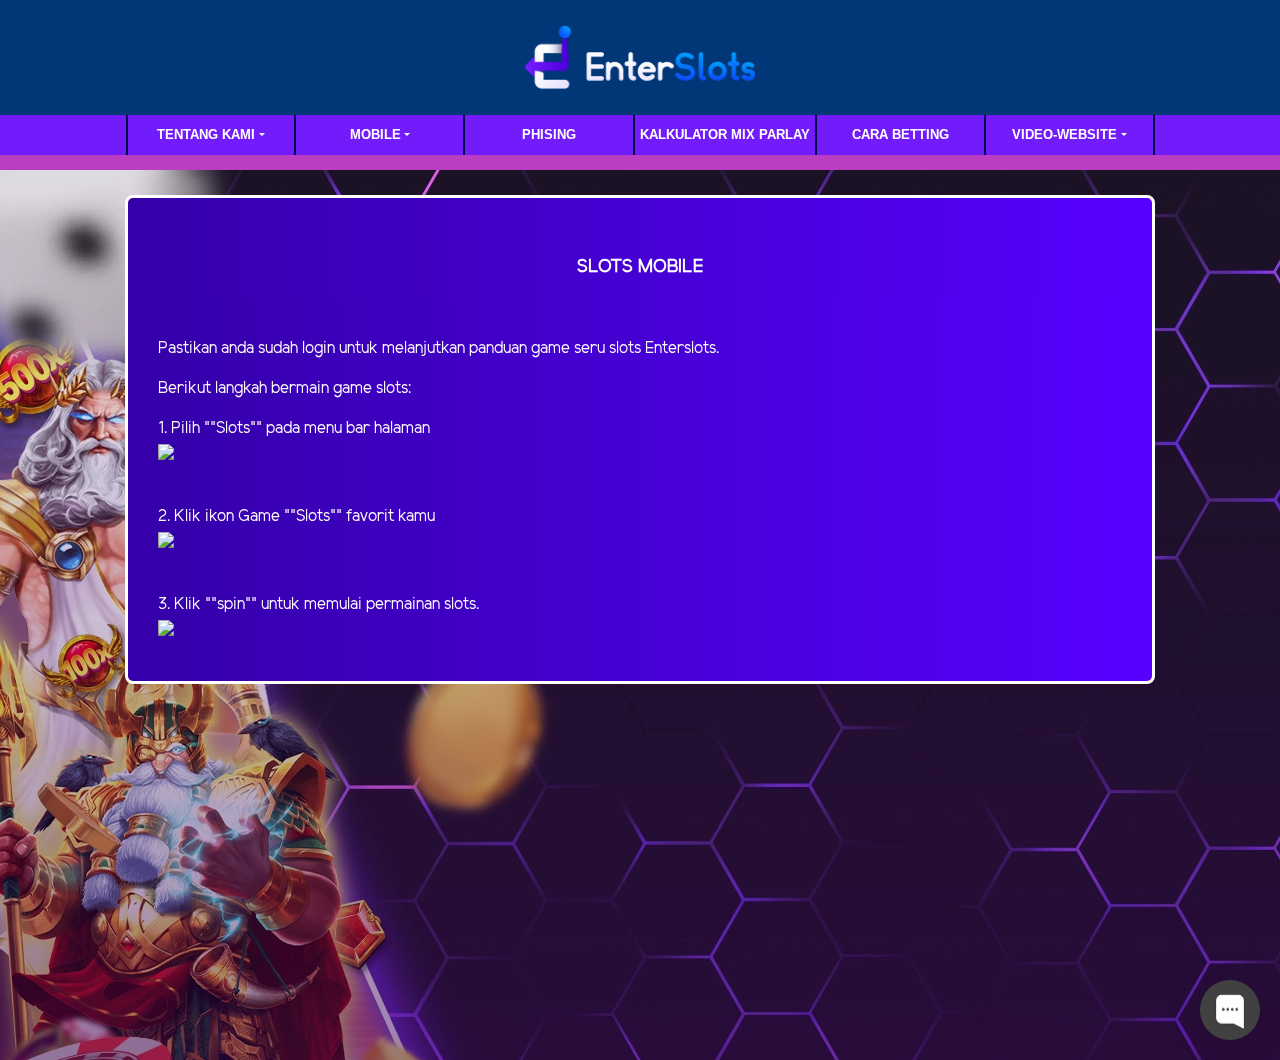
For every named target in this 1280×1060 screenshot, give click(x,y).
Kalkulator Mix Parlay (725, 134)
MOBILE (375, 134)
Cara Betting (900, 134)
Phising (549, 134)
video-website (1064, 134)
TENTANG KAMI (206, 134)
